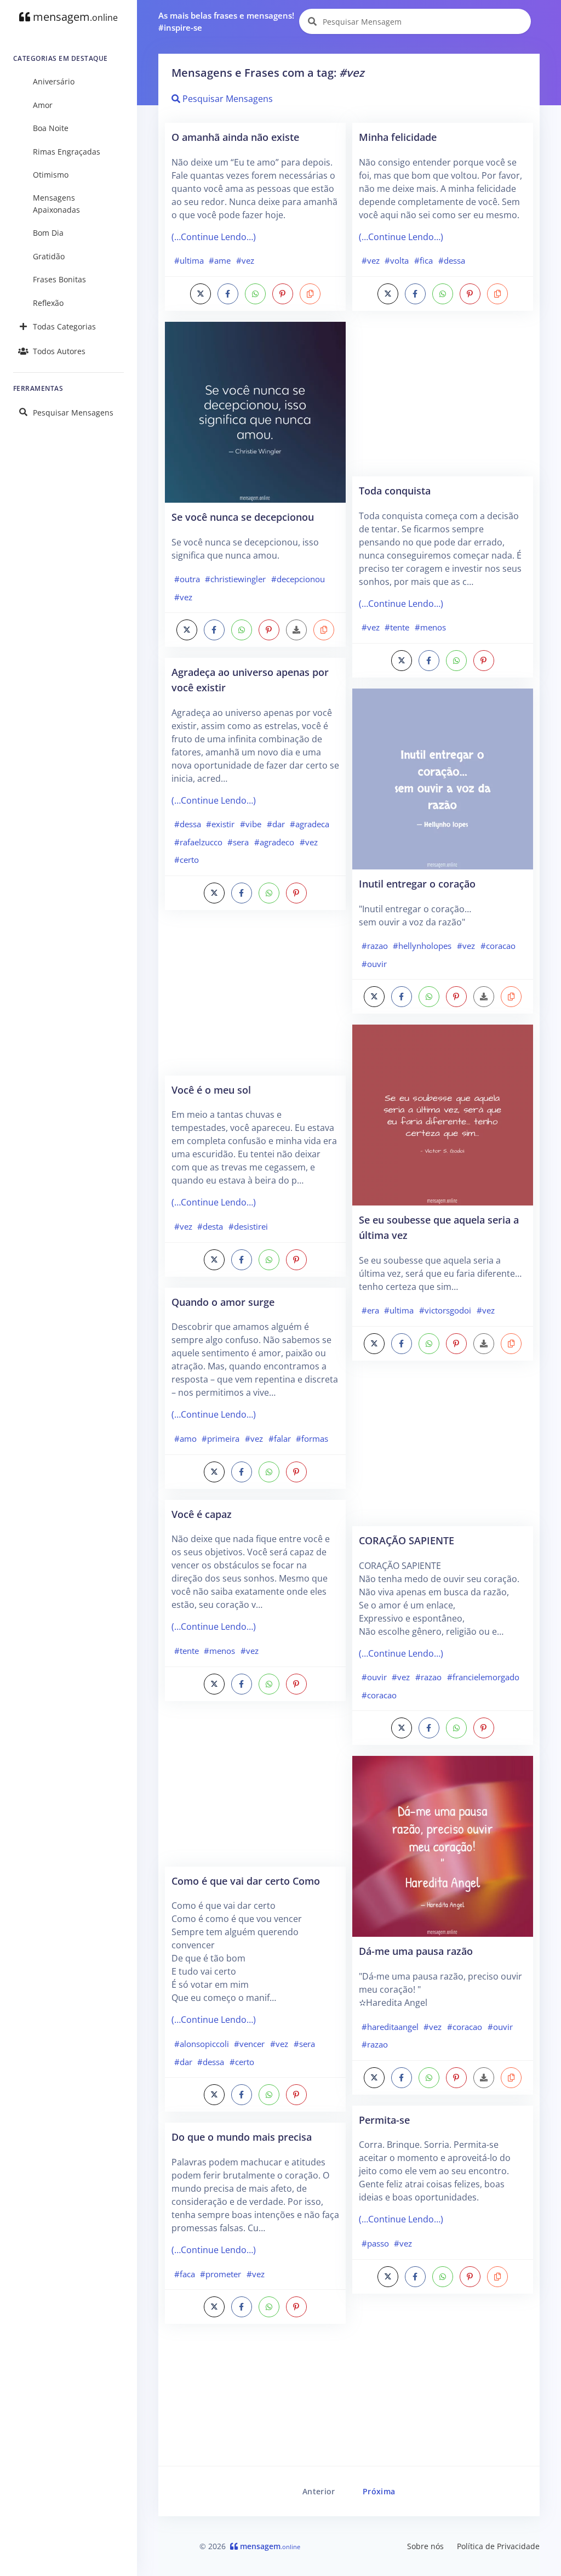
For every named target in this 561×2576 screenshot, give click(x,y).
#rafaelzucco (198, 842)
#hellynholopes (422, 946)
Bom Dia (48, 233)
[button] (310, 294)
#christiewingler (235, 579)
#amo (185, 1438)
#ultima (189, 260)
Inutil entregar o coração (417, 883)
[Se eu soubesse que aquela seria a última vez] (443, 1114)
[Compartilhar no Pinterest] (283, 294)
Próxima (379, 2491)
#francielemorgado (483, 1677)
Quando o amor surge (223, 1302)
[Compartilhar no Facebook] (228, 294)
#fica (423, 260)
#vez (245, 260)
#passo (375, 2243)
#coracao (498, 946)
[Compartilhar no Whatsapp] (255, 294)
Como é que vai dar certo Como (246, 1881)
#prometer (221, 2274)
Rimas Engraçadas (67, 152)
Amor (43, 105)
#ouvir (374, 964)
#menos (219, 1651)
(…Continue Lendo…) (214, 237)
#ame (220, 260)
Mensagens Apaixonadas (56, 204)
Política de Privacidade (498, 2546)
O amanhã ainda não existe (235, 137)
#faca (185, 2274)
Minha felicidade (398, 137)
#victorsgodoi (445, 1310)
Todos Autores (59, 351)
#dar (276, 824)
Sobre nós (425, 2546)
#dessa (188, 824)
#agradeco (274, 842)
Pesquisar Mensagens (73, 413)
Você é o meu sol (211, 1090)
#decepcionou (298, 579)
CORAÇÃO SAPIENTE (407, 1540)
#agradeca (310, 824)
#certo (187, 860)
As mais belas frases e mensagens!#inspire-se (226, 22)
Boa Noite (51, 128)
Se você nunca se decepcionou (243, 517)
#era (370, 1310)
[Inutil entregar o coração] (443, 778)
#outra (187, 579)
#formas (312, 1438)
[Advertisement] (255, 998)
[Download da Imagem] (296, 630)
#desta (210, 1226)
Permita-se (384, 2120)
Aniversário (54, 81)
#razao (375, 946)
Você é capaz (202, 1514)
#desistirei (248, 1226)
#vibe (251, 824)
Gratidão (49, 256)
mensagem (74, 17)
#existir (220, 824)
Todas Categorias (64, 326)
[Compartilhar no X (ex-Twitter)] (201, 294)
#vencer (249, 2044)
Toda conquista (395, 490)
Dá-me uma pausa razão (416, 1951)
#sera (238, 842)
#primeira (221, 1438)
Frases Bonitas (59, 279)
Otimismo (51, 175)
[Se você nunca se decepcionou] (255, 411)
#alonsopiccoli (202, 2044)
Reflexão (48, 303)
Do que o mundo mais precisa (242, 2137)
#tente (187, 1651)
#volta (397, 260)
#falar (280, 1438)
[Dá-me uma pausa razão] (443, 1846)
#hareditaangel (390, 2027)
